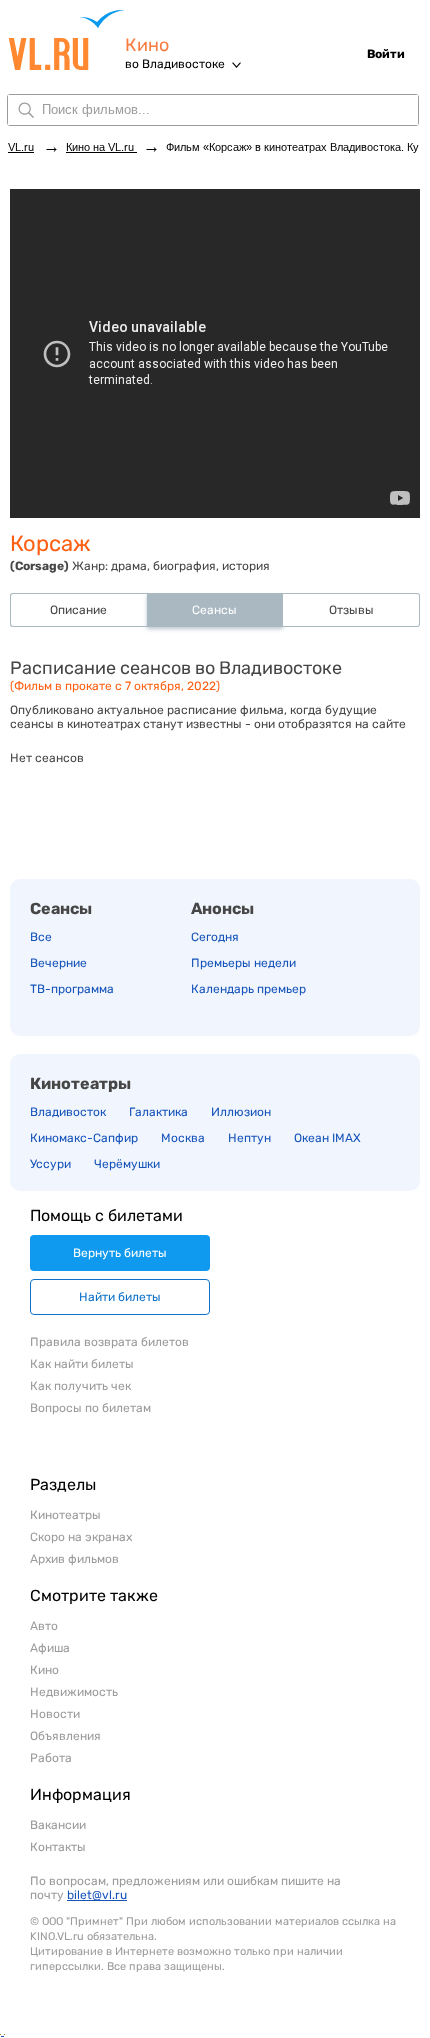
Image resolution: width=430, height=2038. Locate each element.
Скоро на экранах (81, 1537)
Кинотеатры (80, 1083)
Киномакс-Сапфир (84, 1138)
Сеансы (61, 908)
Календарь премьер (248, 989)
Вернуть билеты (120, 1253)
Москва (183, 1138)
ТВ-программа (72, 989)
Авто (44, 1626)
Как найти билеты (82, 1364)
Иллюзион (241, 1112)
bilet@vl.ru (97, 1895)
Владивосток (68, 1112)
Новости (55, 1714)
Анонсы (222, 908)
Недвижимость (74, 1692)
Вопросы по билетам (90, 1408)
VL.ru (66, 40)
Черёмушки (127, 1164)
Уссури (50, 1164)
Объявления (65, 1736)
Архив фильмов (74, 1559)
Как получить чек (80, 1386)
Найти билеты (120, 1297)
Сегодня (215, 937)
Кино (147, 45)
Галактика (158, 1112)
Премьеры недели (243, 963)
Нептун (249, 1138)
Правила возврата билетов (109, 1342)
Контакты (58, 1847)
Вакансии (58, 1825)
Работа (51, 1758)
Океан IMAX (327, 1138)
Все (41, 937)
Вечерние (58, 963)
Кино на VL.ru (101, 147)
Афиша (50, 1648)
